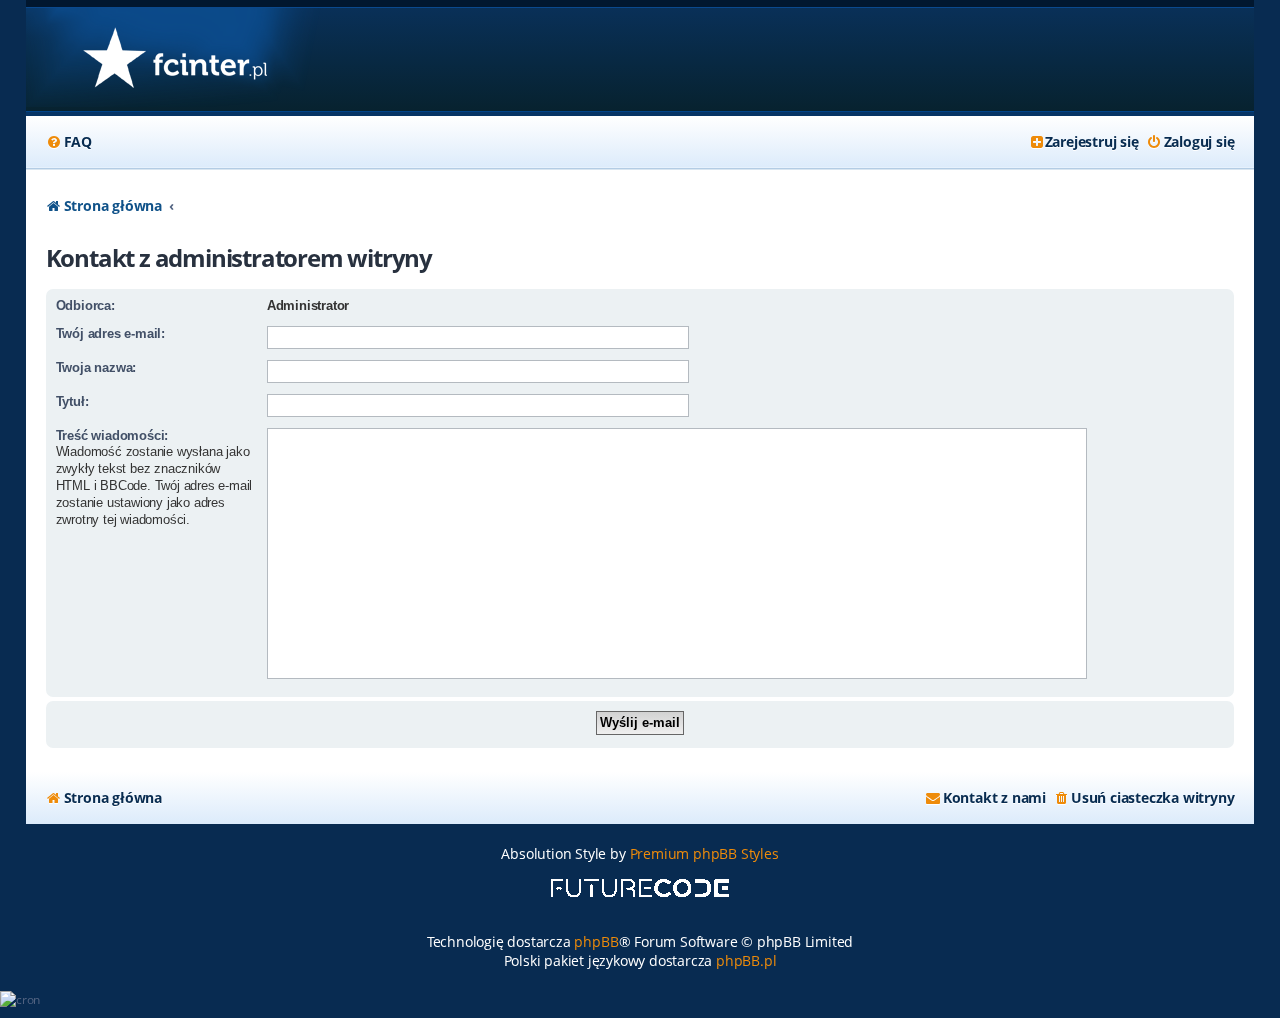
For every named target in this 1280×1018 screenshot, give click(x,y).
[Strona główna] (174, 59)
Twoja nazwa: (96, 367)
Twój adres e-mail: (110, 333)
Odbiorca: (85, 305)
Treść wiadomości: (112, 435)
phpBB (596, 941)
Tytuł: (72, 401)
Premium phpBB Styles (704, 853)
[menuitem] (69, 142)
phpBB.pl (746, 960)
